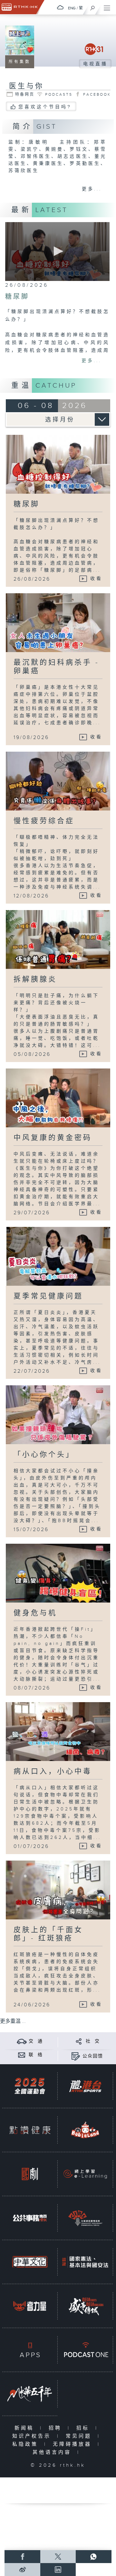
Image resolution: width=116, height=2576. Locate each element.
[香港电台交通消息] (22, 2041)
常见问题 (80, 2436)
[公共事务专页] (30, 2218)
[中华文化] (30, 2262)
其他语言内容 (53, 2452)
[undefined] (60, 7)
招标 (84, 2428)
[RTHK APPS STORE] (30, 2350)
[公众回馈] (76, 2056)
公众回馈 (93, 2056)
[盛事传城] (85, 2306)
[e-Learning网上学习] (85, 2174)
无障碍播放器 (74, 2444)
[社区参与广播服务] (85, 2218)
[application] (57, 252)
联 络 (36, 2055)
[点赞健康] (30, 2130)
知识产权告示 (33, 2436)
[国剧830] (30, 2174)
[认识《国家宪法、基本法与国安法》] (85, 2262)
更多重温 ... (13, 2021)
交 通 (36, 2041)
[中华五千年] (30, 2394)
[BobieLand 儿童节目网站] (85, 2130)
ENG (72, 8)
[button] (57, 251)
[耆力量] (30, 2306)
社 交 (93, 2041)
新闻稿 (26, 2428)
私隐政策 (27, 2444)
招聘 (57, 2428)
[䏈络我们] (22, 2055)
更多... (92, 189)
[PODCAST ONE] (85, 2350)
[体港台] (85, 2086)
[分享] (79, 2041)
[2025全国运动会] (30, 2086)
